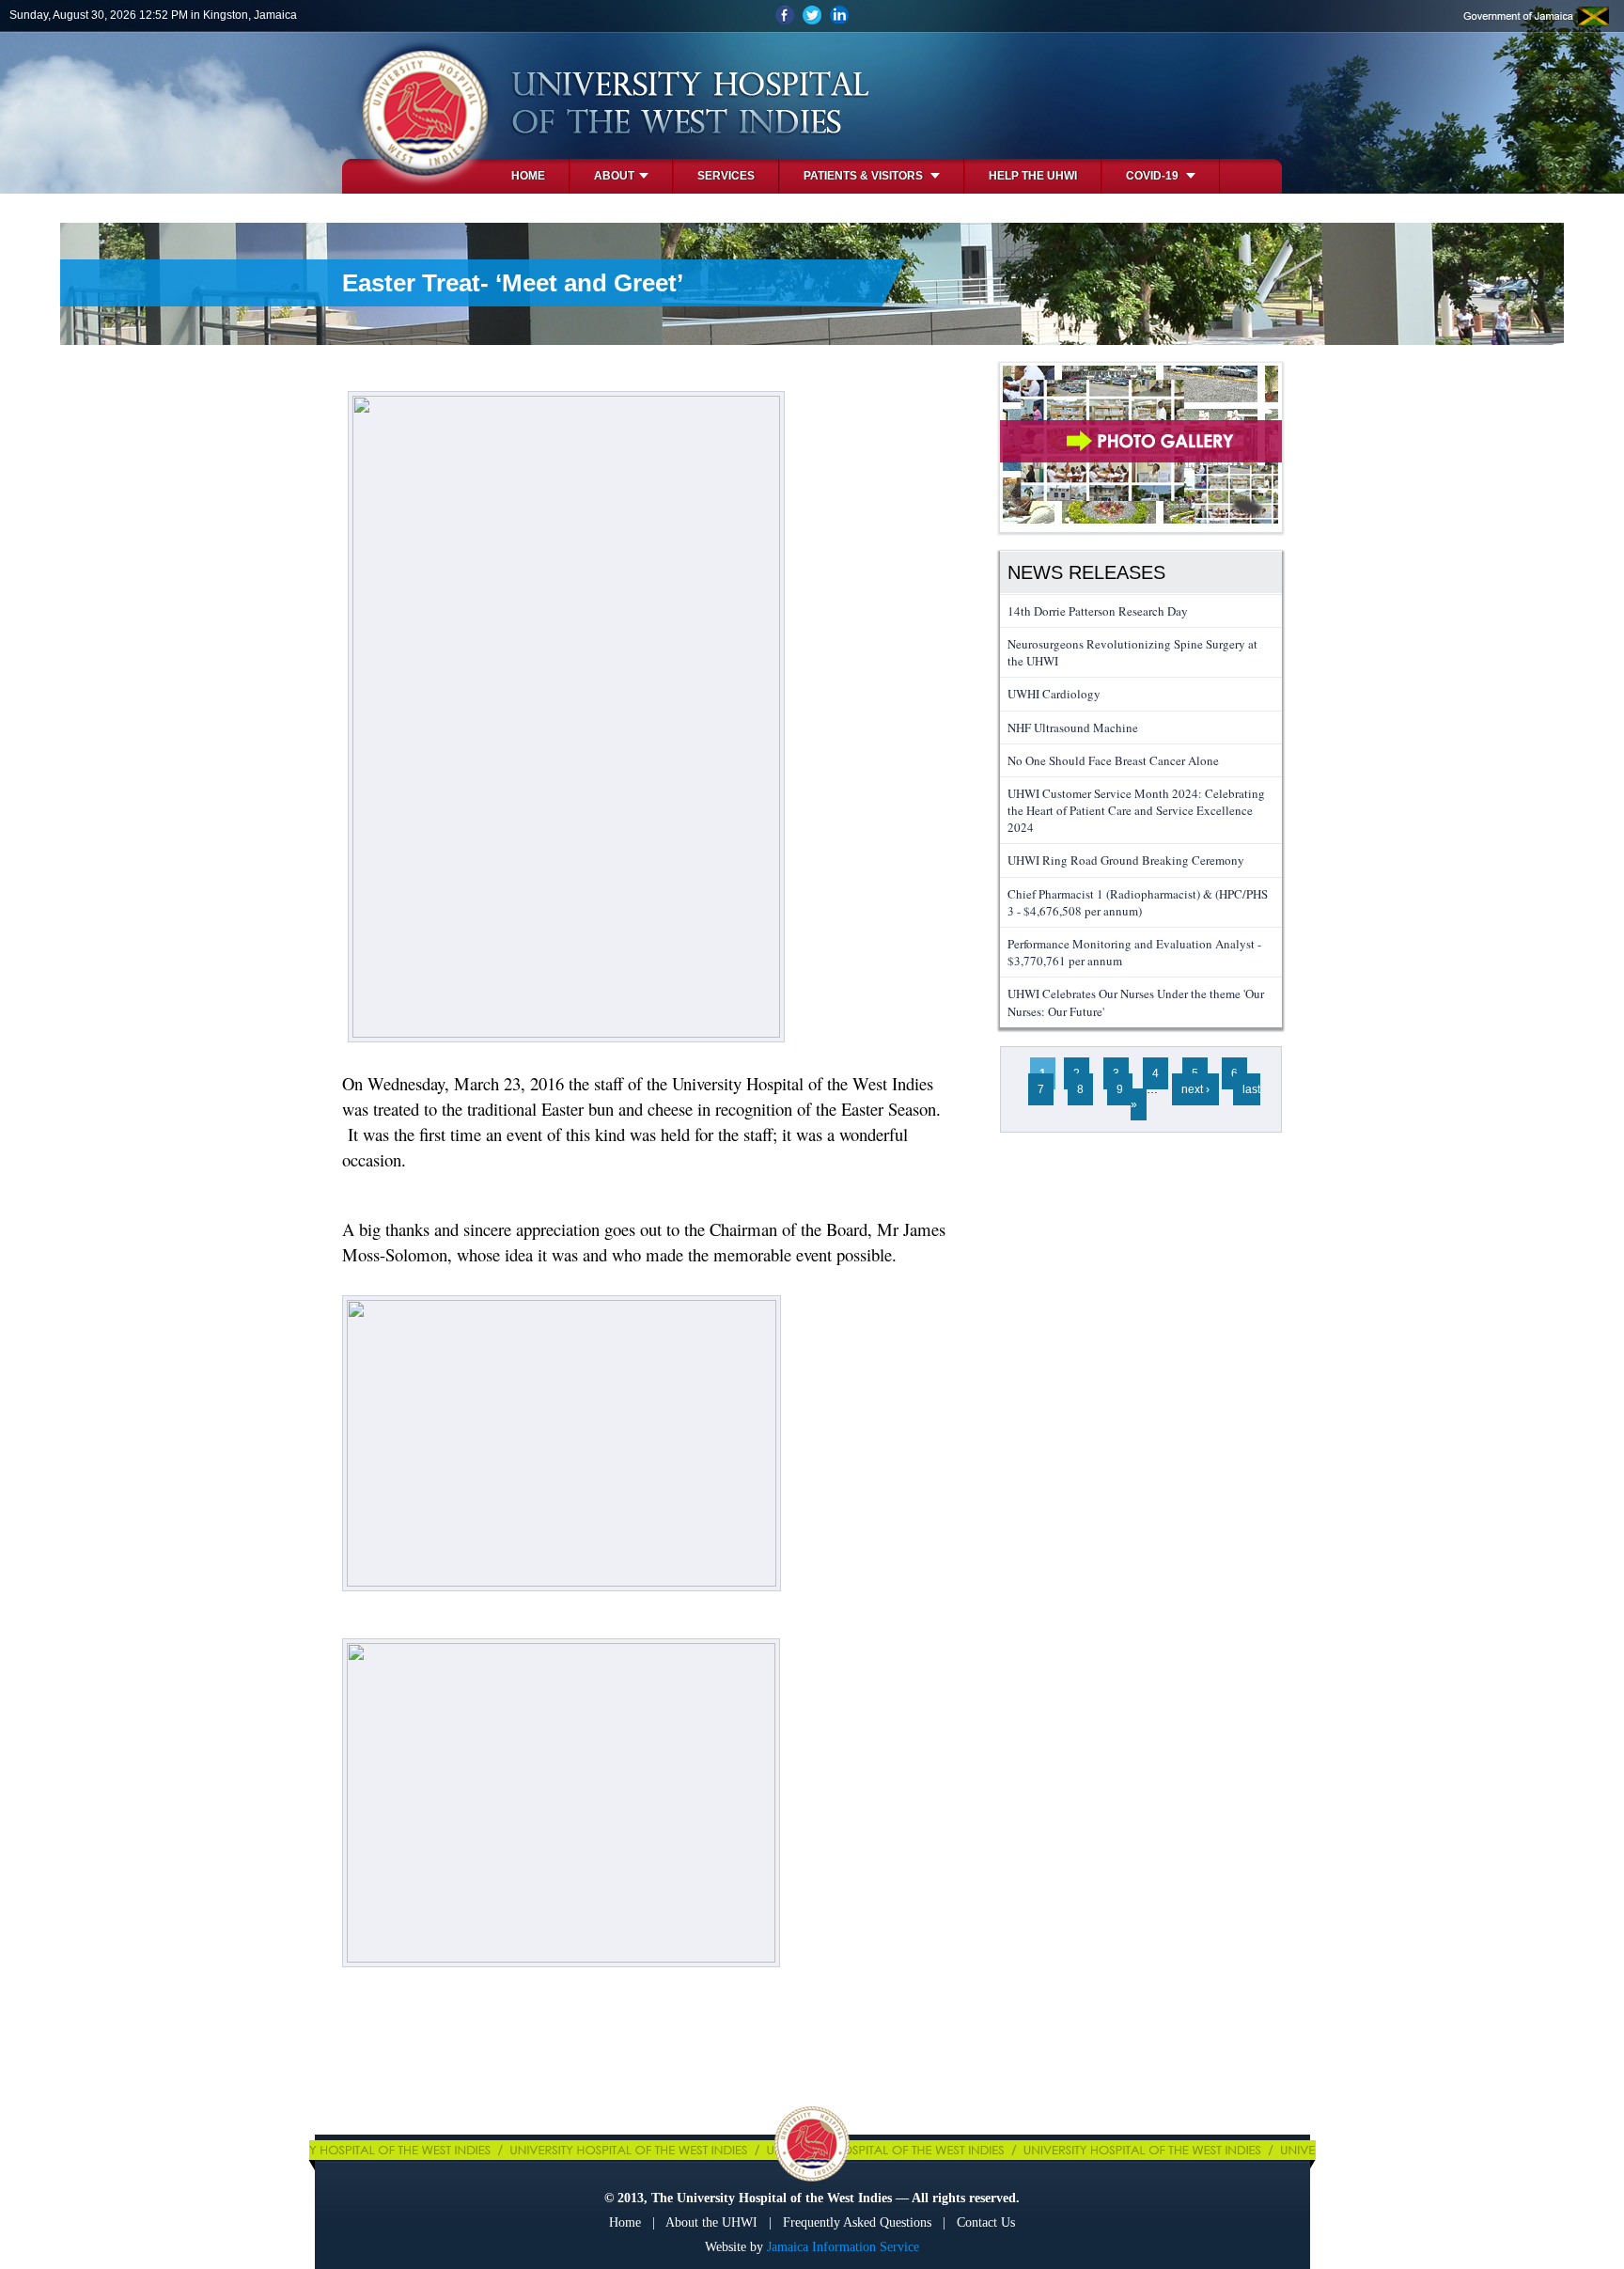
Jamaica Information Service (843, 2247)
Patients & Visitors (865, 176)
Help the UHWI (1033, 176)
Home (528, 176)
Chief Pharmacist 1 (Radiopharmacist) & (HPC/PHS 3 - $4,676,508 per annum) (1138, 902)
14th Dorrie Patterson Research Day (1098, 611)
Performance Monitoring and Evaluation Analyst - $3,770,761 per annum (1134, 952)
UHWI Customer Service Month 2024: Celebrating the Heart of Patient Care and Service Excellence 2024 (1136, 810)
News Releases (1086, 572)
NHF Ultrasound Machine (1073, 728)
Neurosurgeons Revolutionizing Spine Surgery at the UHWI (1132, 652)
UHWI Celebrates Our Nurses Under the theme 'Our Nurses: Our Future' (1136, 1002)
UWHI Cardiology (1054, 694)
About (614, 176)
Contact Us (986, 2222)
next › (1195, 1089)
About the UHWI (711, 2222)
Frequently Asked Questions (857, 2222)
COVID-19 (1154, 176)
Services (726, 176)
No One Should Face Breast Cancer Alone (1113, 760)
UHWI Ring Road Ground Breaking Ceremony (1126, 860)
